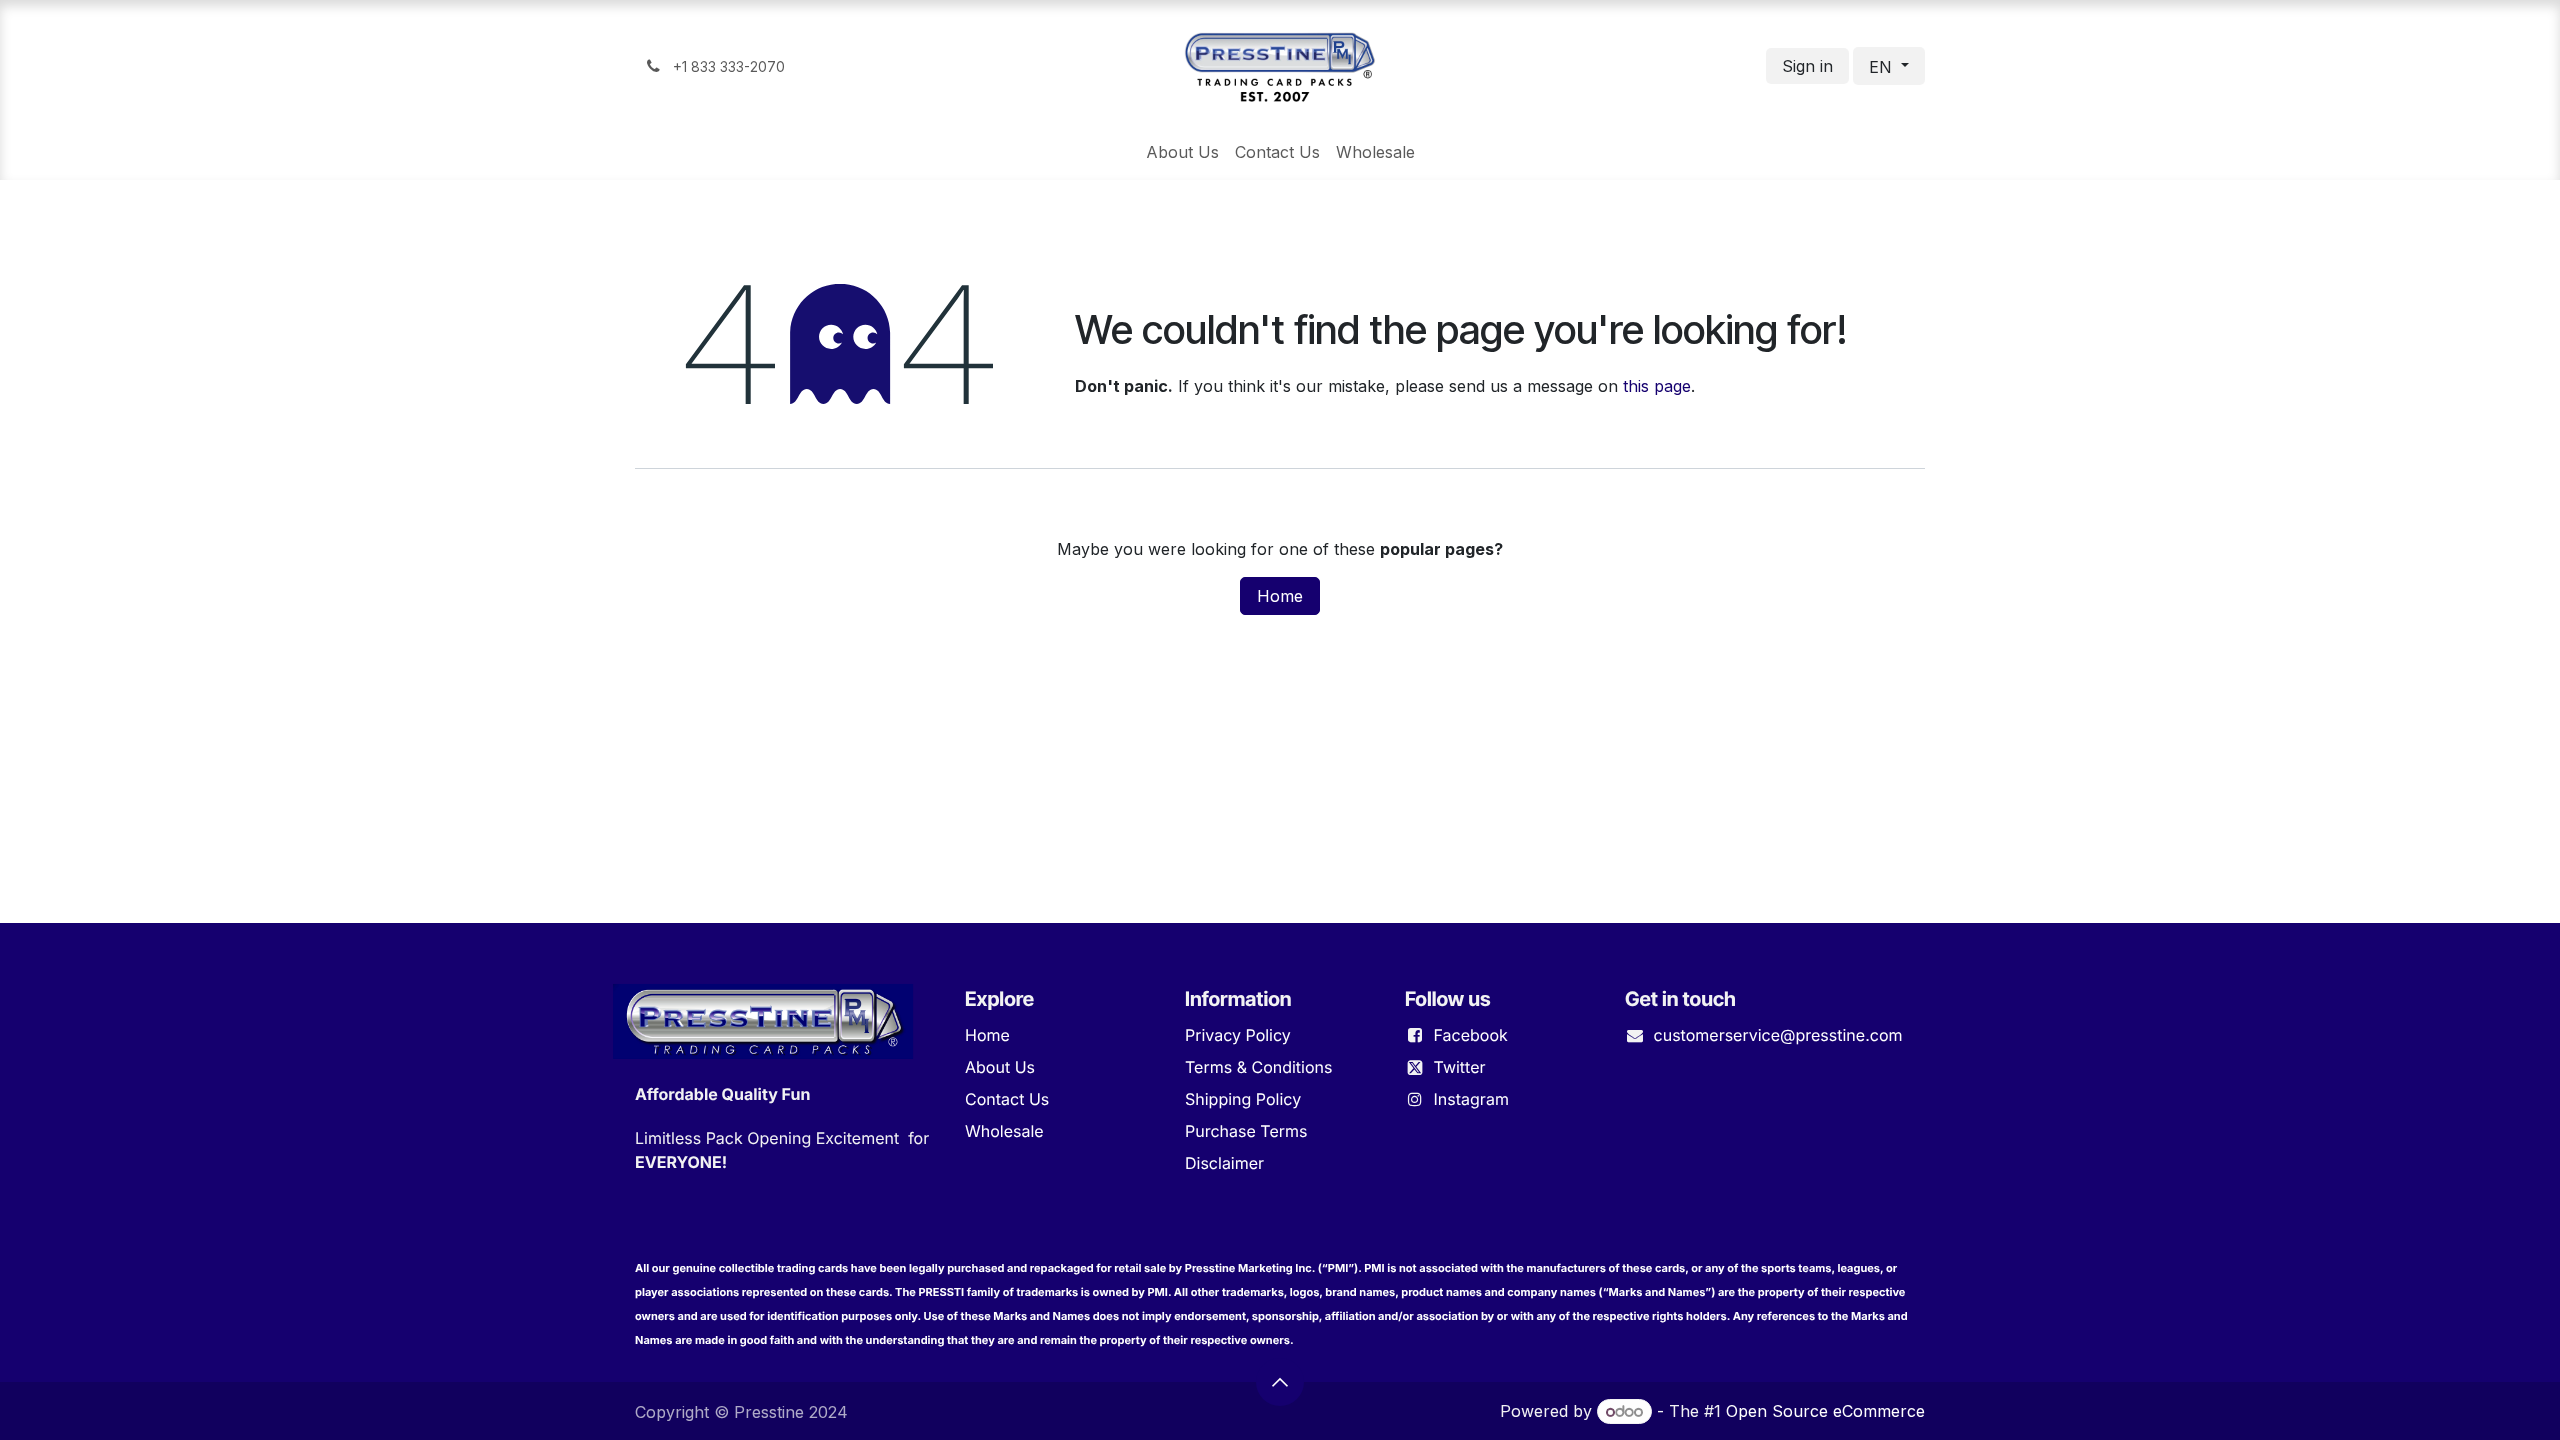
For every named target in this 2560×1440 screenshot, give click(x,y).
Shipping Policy (1243, 1099)
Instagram (1471, 1099)
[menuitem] (1182, 152)
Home (1280, 596)
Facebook (1471, 1035)
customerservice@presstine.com (1778, 1035)
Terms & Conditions (1258, 1067)
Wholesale (1004, 1131)
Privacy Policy (1238, 1035)
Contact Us (1007, 1099)
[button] (1280, 1382)
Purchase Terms (1246, 1131)
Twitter (1460, 1067)
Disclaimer (1224, 1163)
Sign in (1807, 66)
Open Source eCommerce (1825, 1411)
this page (1657, 386)
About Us (1000, 1067)
